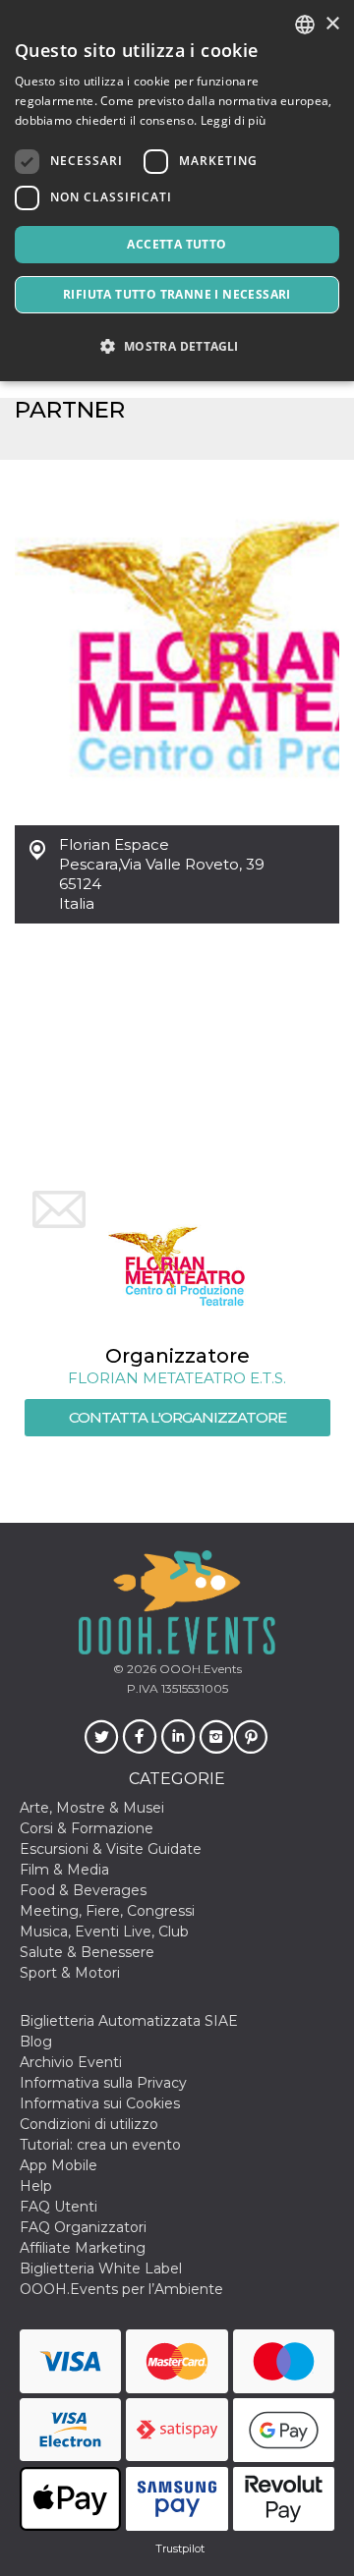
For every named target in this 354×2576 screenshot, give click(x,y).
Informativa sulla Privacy (103, 2083)
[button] (177, 346)
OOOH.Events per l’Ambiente (121, 2289)
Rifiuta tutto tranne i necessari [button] (177, 294)
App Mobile (59, 2165)
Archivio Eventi (71, 2062)
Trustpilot (180, 2548)
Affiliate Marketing (83, 2248)
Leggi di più (234, 120)
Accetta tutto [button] (177, 244)
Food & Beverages (83, 1890)
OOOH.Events (199, 1669)
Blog (36, 2042)
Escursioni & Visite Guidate (111, 1849)
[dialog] (177, 191)
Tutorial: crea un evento (100, 2145)
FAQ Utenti (59, 2207)
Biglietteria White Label (101, 2268)
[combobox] (305, 25)
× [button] (332, 24)
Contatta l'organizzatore (177, 1417)
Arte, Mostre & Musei (92, 1808)
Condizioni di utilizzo (89, 2124)
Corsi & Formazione (87, 1828)
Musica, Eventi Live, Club (104, 1932)
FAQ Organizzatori (83, 2227)
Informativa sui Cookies (100, 2103)
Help (36, 2186)
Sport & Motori (70, 1973)
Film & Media (64, 1870)
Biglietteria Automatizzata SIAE (129, 2021)
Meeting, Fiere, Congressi (107, 1911)
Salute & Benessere (87, 1952)
